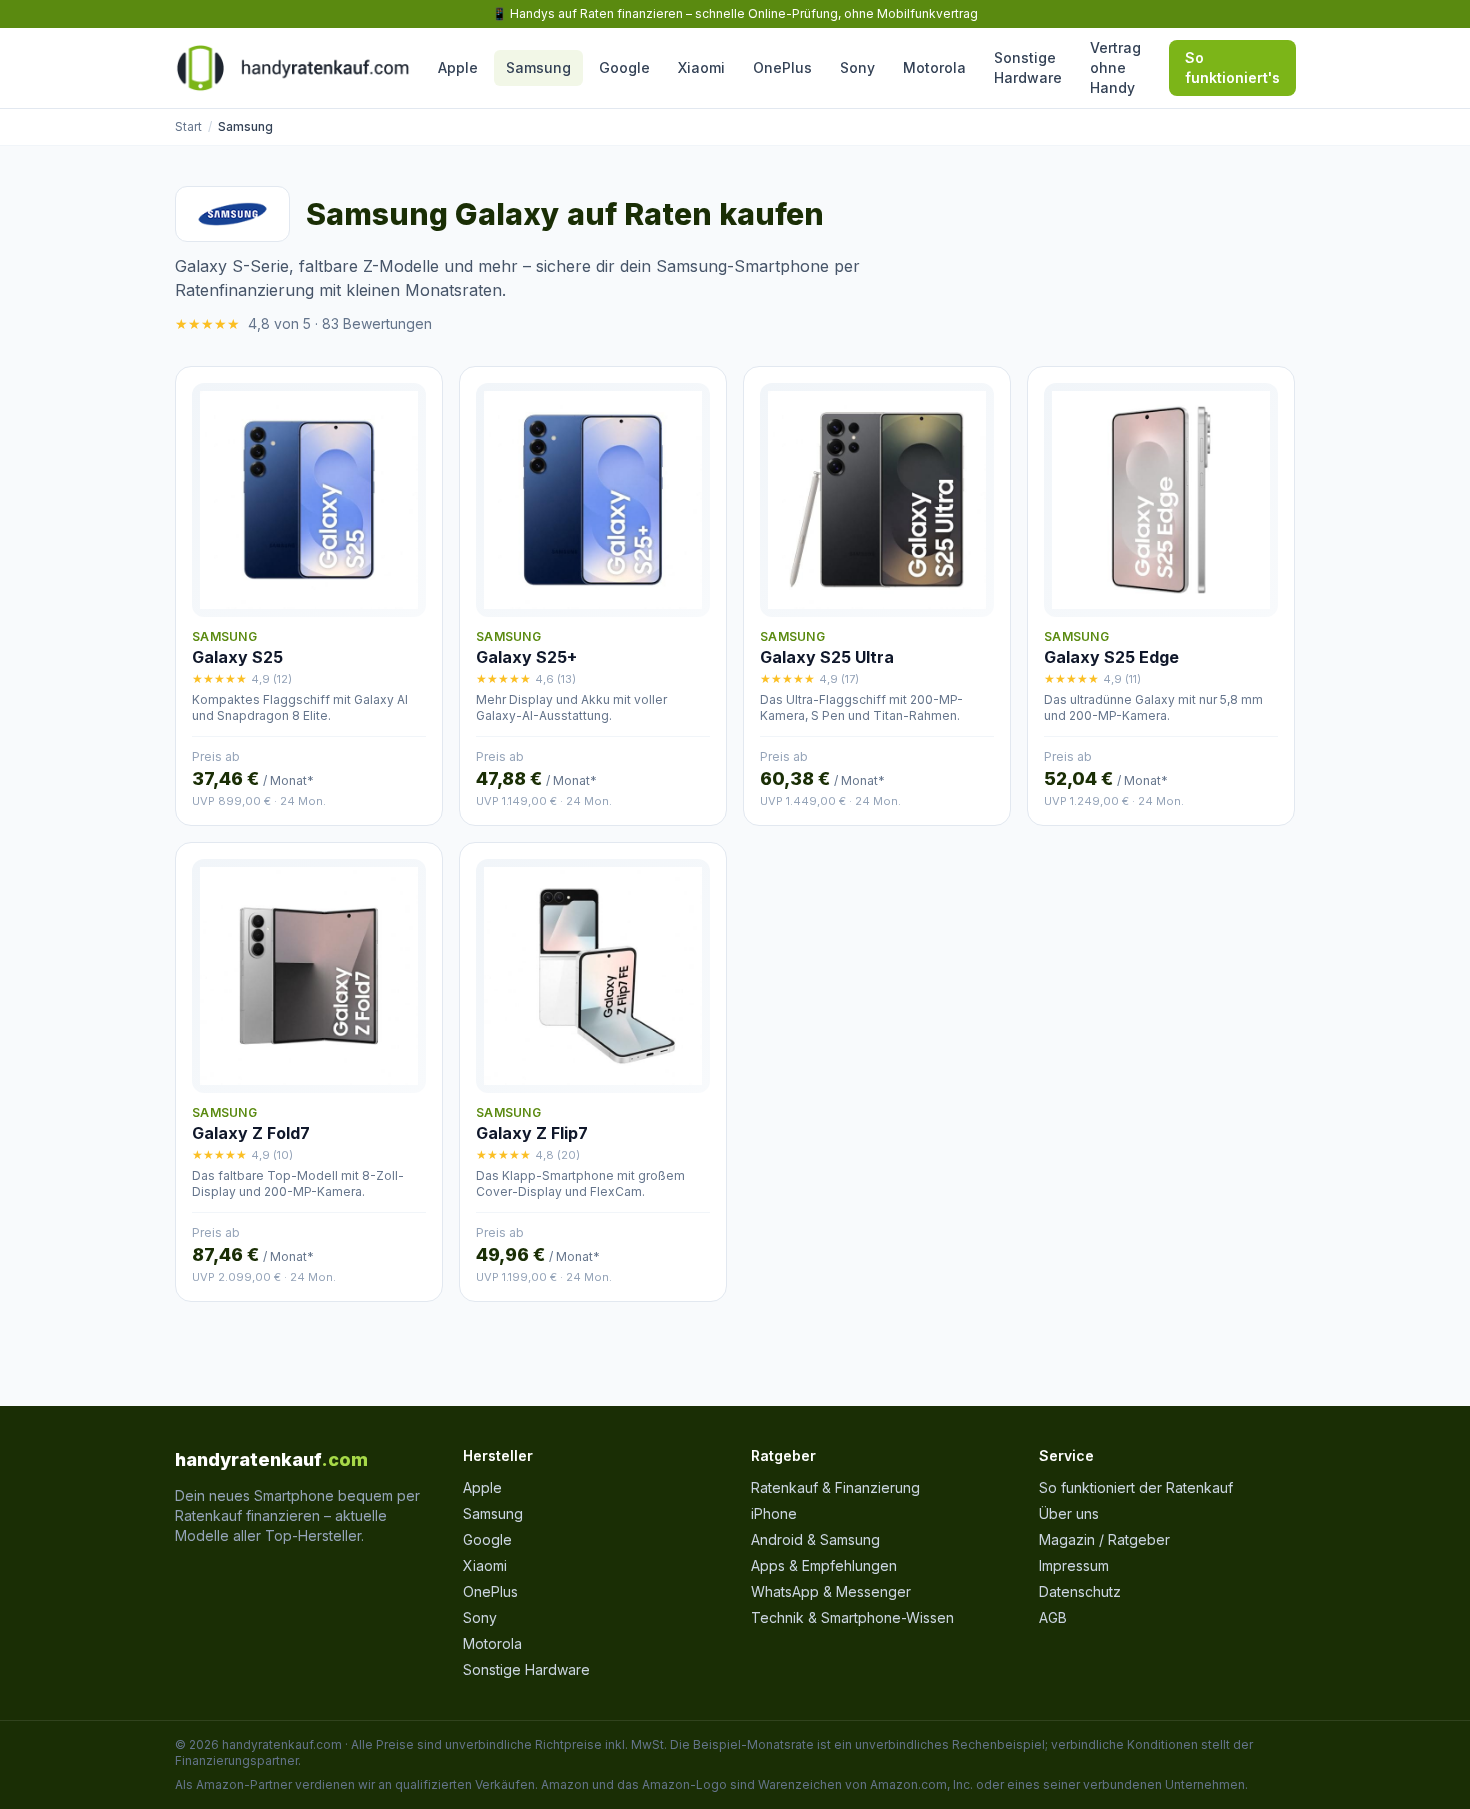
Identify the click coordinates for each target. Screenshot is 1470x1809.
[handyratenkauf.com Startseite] (292, 68)
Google (624, 67)
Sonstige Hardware (1028, 67)
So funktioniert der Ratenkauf (1136, 1487)
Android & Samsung (815, 1539)
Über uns (1069, 1513)
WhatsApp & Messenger (831, 1591)
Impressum (1074, 1565)
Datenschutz (1080, 1591)
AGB (1053, 1617)
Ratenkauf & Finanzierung (835, 1487)
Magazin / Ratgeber (1104, 1539)
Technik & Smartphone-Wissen (852, 1617)
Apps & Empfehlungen (824, 1565)
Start (188, 126)
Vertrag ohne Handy (1115, 67)
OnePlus (782, 67)
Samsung (538, 67)
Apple (458, 67)
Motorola (934, 67)
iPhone (774, 1513)
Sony (857, 67)
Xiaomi (701, 67)
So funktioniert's (1232, 67)
